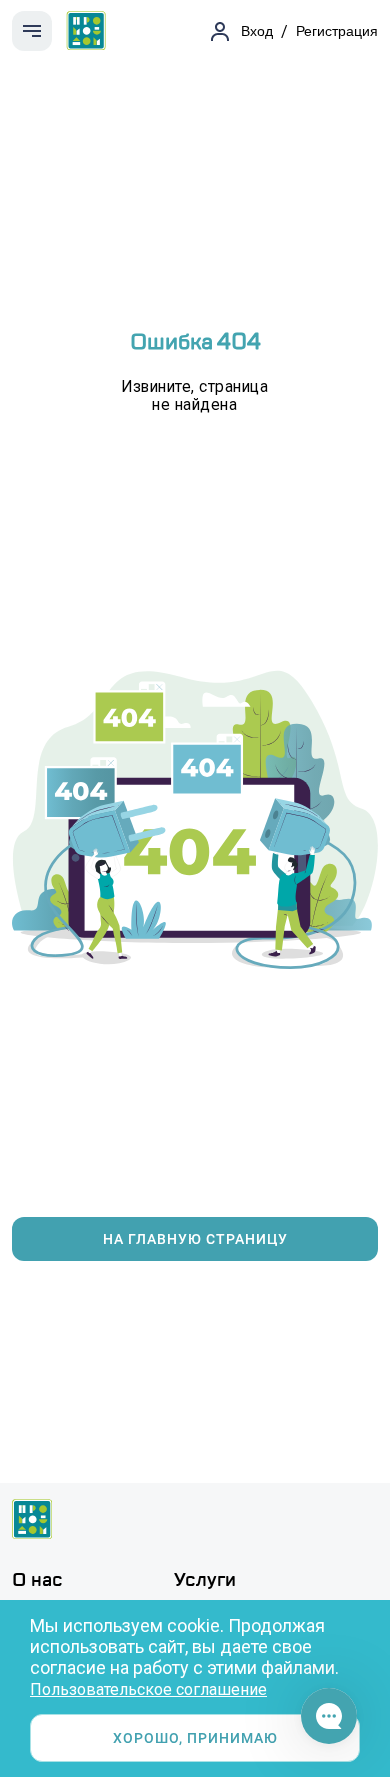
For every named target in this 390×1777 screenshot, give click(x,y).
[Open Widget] (329, 1716)
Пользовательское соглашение (148, 1689)
